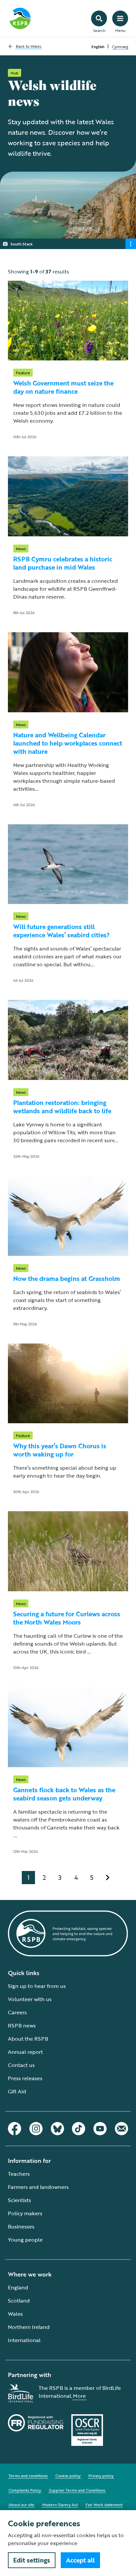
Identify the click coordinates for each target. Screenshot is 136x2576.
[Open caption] (131, 244)
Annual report (25, 2052)
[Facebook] (15, 2129)
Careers (17, 2012)
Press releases (25, 2078)
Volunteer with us (30, 1999)
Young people (25, 2240)
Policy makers (25, 2213)
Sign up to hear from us (37, 1986)
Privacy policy (101, 2476)
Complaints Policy (25, 2490)
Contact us (21, 2065)
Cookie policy (68, 2476)
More (79, 2396)
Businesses (21, 2226)
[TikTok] (79, 2129)
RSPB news (22, 2025)
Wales (15, 2314)
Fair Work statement (104, 2505)
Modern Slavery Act (60, 2505)
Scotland (19, 2301)
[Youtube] (100, 2129)
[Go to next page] (108, 1878)
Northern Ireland (29, 2327)
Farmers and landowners (38, 2187)
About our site (21, 2505)
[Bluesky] (57, 2129)
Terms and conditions (28, 2476)
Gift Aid (17, 2091)
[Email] (121, 2129)
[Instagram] (36, 2129)
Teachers (19, 2174)
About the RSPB (28, 2039)
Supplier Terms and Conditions (77, 2490)
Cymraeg (120, 46)
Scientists (19, 2200)
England (18, 2287)
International (24, 2340)
